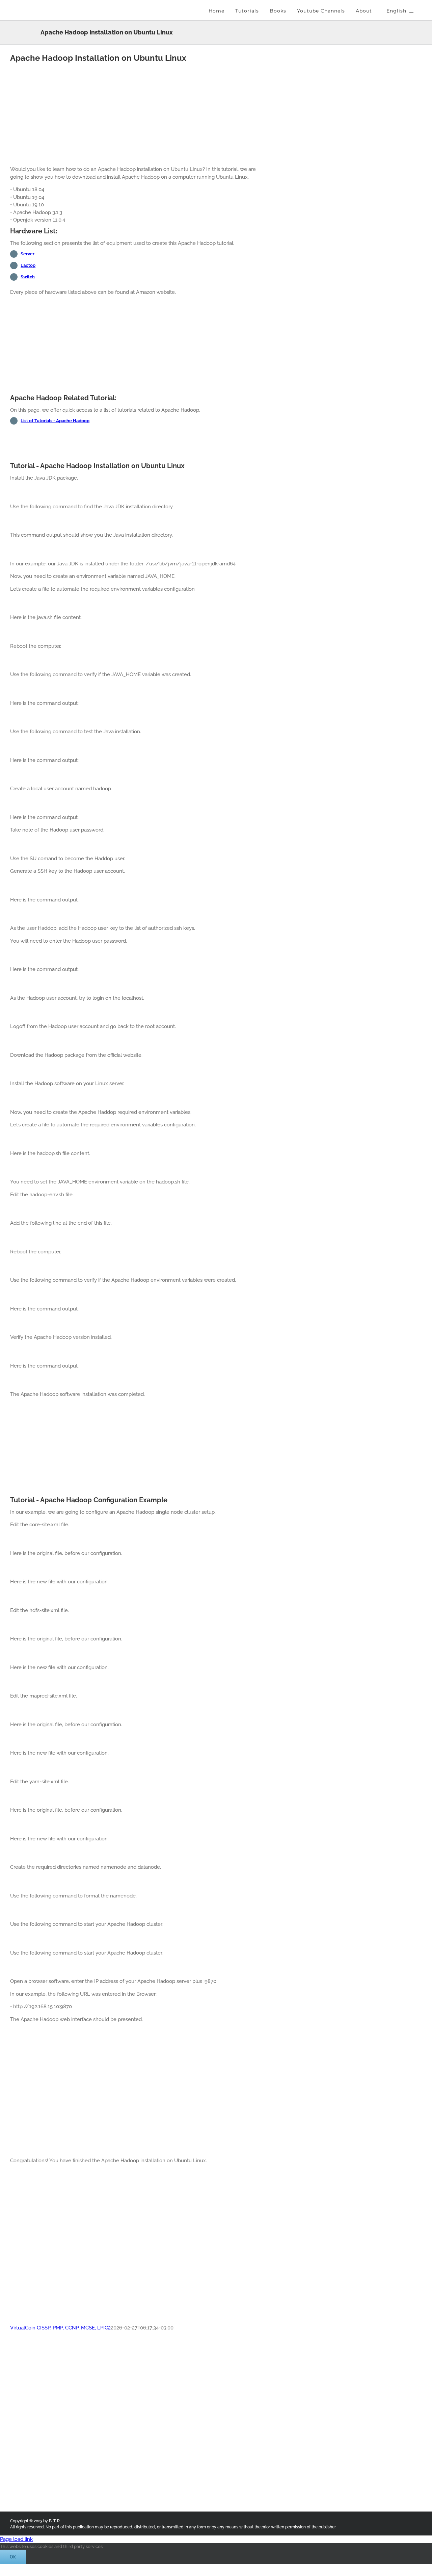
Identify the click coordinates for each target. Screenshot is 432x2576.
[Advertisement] (140, 113)
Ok (13, 2557)
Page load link (16, 2539)
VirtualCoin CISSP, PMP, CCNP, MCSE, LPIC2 (60, 2328)
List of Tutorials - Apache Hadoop (55, 421)
